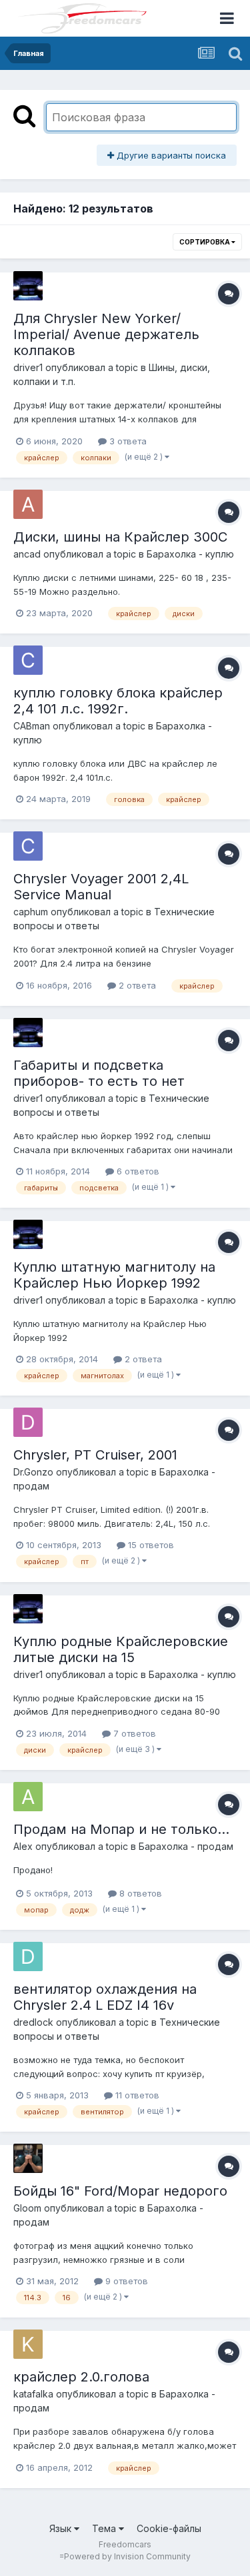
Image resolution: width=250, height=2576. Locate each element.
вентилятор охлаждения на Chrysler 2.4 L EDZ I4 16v (105, 1997)
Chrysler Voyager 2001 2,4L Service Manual (101, 887)
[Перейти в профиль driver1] (28, 286)
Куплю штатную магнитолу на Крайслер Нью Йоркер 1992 (114, 1275)
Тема (105, 2528)
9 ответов (125, 2281)
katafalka (33, 2394)
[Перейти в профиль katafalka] (28, 2344)
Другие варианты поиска (170, 155)
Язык (62, 2528)
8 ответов (139, 1893)
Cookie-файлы (169, 2528)
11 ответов (136, 2095)
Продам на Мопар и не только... (121, 1829)
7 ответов (133, 1733)
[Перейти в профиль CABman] (28, 660)
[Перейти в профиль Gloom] (28, 2158)
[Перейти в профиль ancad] (28, 504)
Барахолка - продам (186, 1846)
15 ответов (150, 1545)
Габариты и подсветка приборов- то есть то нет (99, 1073)
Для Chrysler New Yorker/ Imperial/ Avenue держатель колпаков (106, 334)
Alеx (23, 1846)
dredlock (33, 2022)
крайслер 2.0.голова (81, 2377)
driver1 (28, 367)
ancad (27, 554)
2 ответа (136, 985)
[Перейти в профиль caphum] (28, 846)
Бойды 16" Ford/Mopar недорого (120, 2191)
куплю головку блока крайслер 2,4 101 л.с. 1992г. (118, 701)
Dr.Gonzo (33, 1472)
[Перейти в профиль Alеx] (28, 1797)
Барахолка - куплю (190, 554)
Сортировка (205, 242)
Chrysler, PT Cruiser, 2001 (95, 1455)
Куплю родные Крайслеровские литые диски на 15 (121, 1649)
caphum (31, 912)
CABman (32, 726)
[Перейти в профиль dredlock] (28, 1956)
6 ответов (137, 1171)
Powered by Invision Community (127, 2556)
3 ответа (127, 441)
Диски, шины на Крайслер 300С (120, 537)
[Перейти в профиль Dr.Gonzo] (28, 1422)
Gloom (27, 2208)
